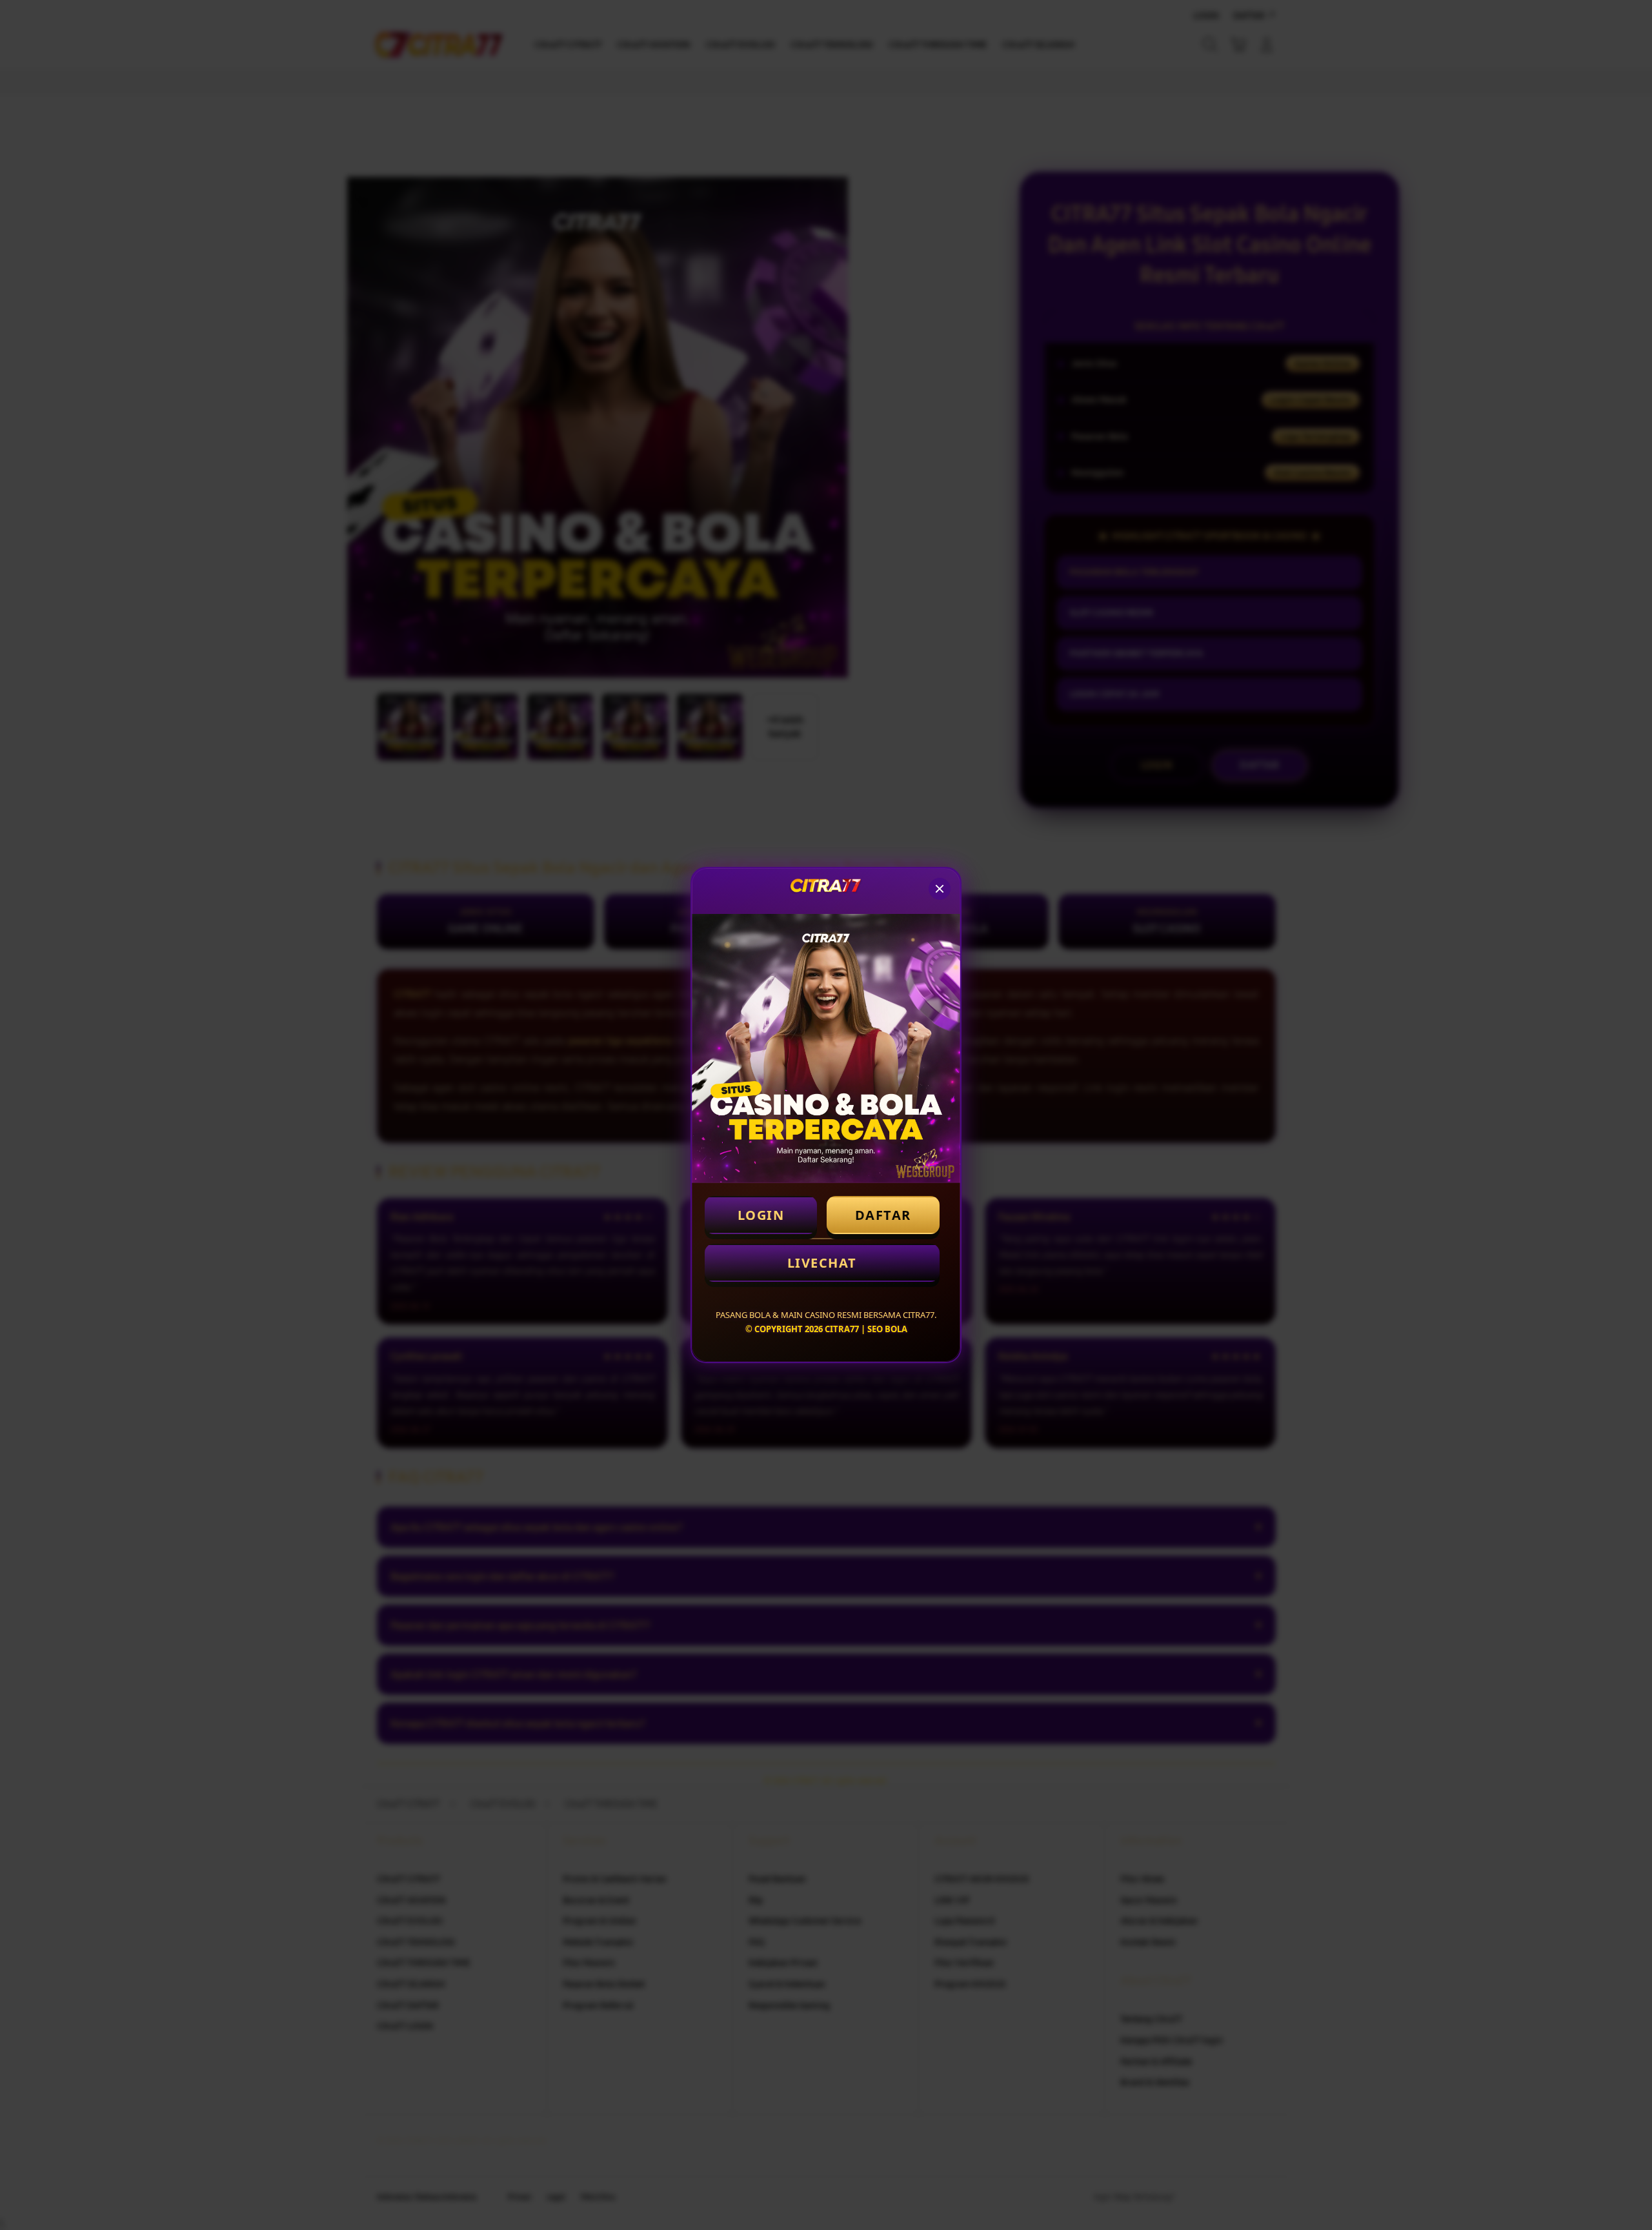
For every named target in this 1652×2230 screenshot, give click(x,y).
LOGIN (761, 1215)
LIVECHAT (822, 1263)
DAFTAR (883, 1215)
